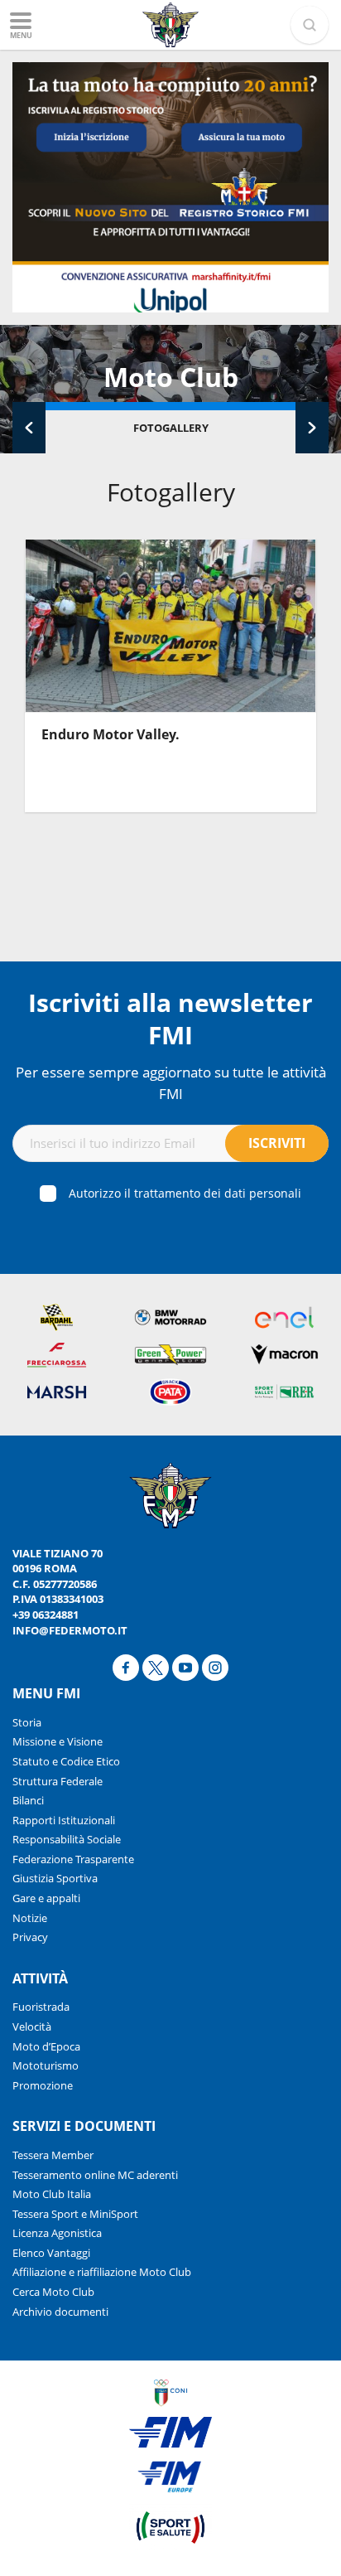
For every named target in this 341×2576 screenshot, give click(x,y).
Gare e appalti (46, 1898)
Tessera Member (53, 2155)
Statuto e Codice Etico (66, 1761)
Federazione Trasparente (73, 1859)
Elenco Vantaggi (51, 2253)
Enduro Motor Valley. (110, 734)
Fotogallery (171, 428)
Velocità (32, 2026)
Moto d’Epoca (46, 2046)
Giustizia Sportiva (55, 1878)
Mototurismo (46, 2065)
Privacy (30, 1937)
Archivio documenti (60, 2312)
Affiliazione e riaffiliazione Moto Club (102, 2272)
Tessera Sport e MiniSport (75, 2214)
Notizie (30, 1918)
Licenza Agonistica (57, 2233)
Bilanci (28, 1800)
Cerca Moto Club (53, 2292)
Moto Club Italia (52, 2194)
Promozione (43, 2085)
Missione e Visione (58, 1741)
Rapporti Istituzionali (64, 1820)
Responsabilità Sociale (67, 1839)
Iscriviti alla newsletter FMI (170, 1019)
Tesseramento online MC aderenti (95, 2175)
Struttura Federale (58, 1781)
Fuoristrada (41, 2007)
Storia (27, 1722)
